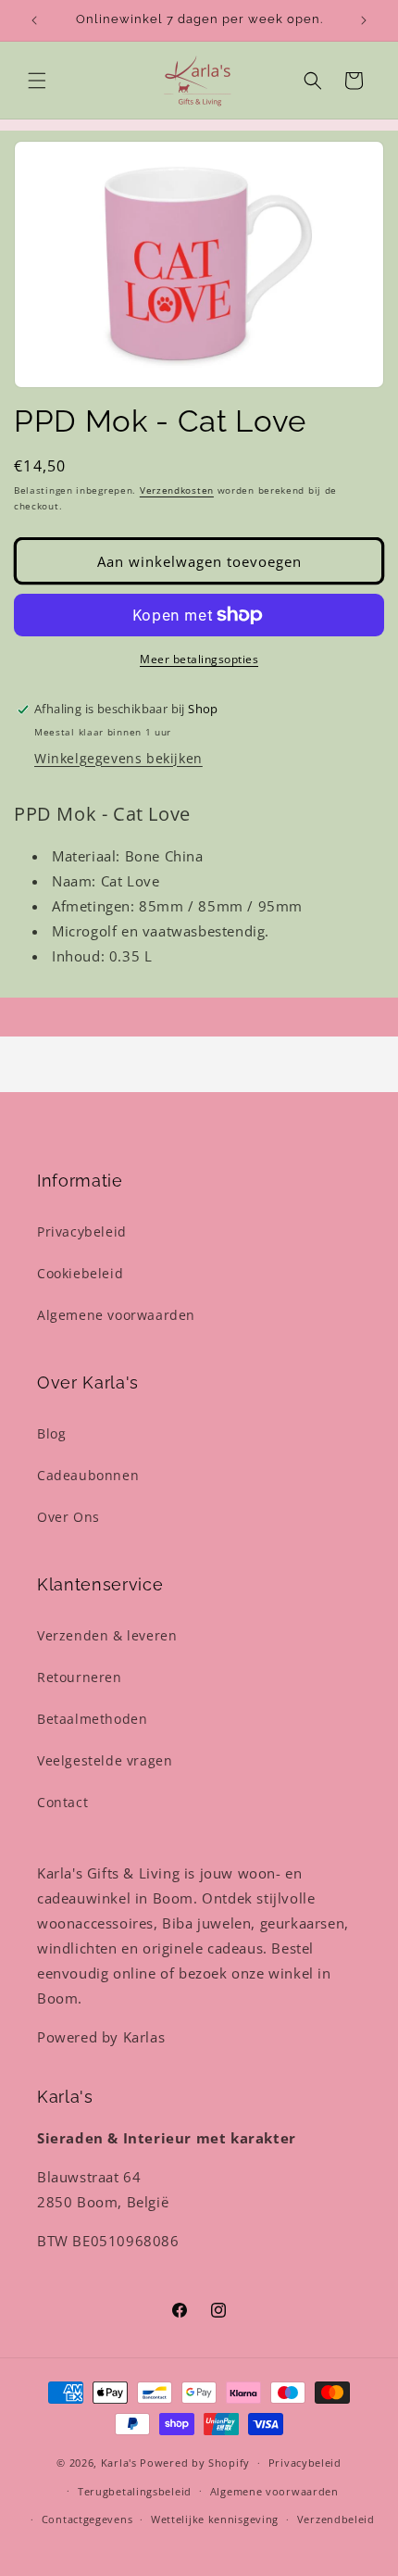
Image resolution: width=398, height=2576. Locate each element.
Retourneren (80, 1677)
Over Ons (68, 1517)
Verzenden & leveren (107, 1635)
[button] (37, 81)
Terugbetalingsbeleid (135, 2491)
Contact (62, 1802)
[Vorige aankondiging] (34, 20)
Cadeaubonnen (88, 1475)
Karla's (119, 2463)
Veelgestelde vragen (105, 1760)
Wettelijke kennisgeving (215, 2519)
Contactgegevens (87, 2519)
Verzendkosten (177, 490)
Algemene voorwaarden (116, 1315)
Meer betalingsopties (199, 659)
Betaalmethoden (92, 1719)
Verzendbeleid (336, 2519)
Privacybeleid (82, 1231)
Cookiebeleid (80, 1273)
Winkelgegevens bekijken (118, 758)
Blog (51, 1433)
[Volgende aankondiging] (364, 20)
